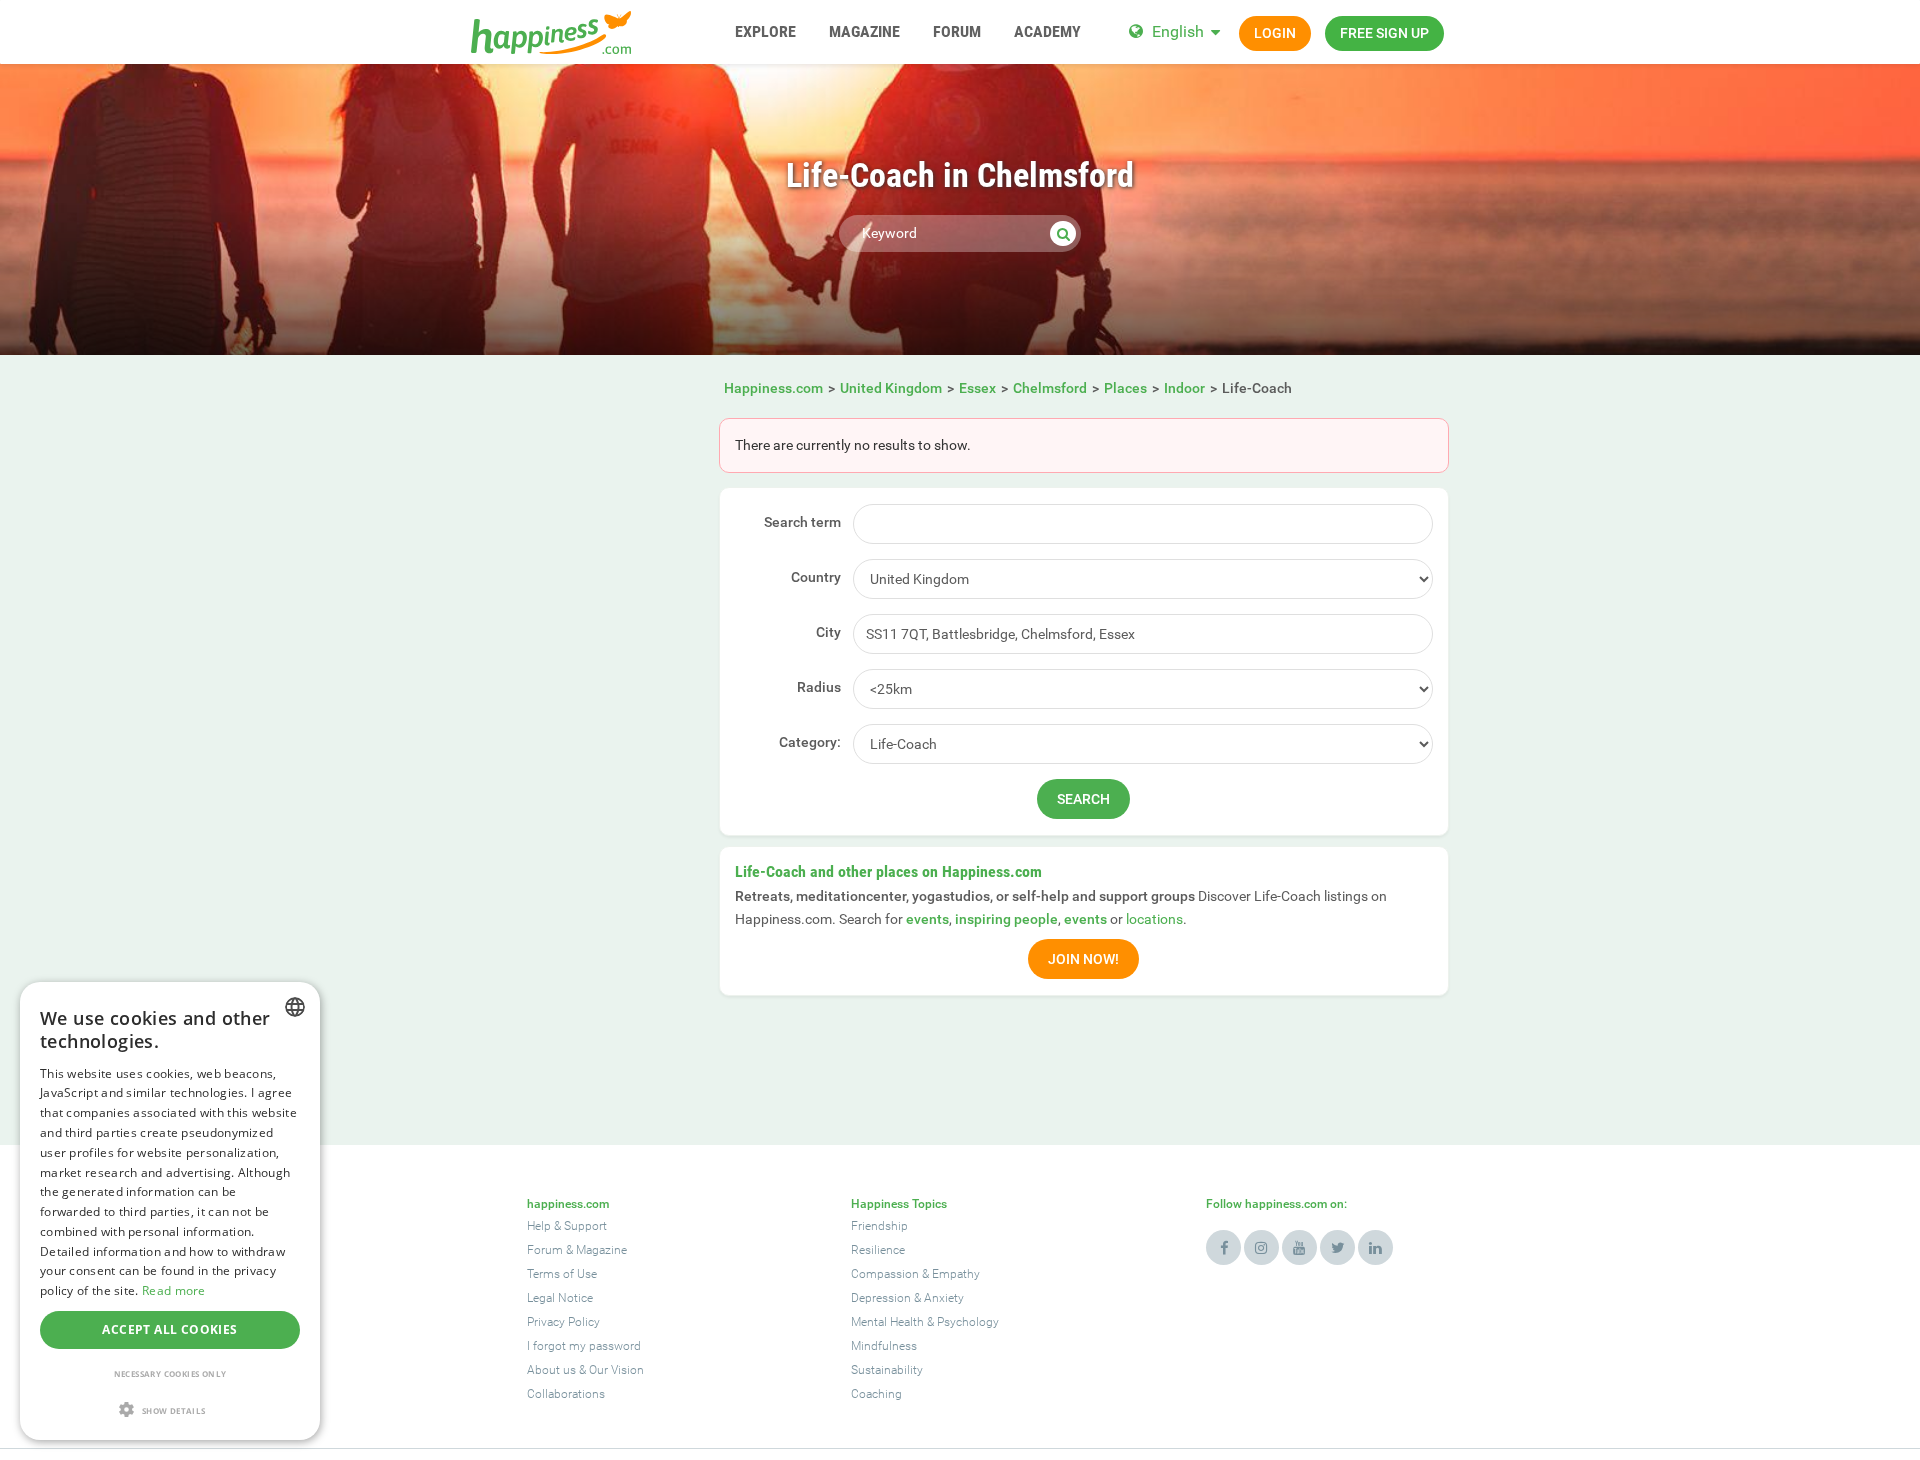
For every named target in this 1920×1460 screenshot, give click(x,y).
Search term (802, 522)
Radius (819, 687)
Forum (545, 1250)
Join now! (1083, 959)
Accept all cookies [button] (169, 1329)
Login (1275, 33)
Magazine (601, 1250)
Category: (810, 742)
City (828, 632)
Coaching (876, 1394)
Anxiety (944, 1298)
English (1178, 31)
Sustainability (887, 1370)
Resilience (878, 1250)
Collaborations (566, 1394)
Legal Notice (560, 1298)
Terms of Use (562, 1274)
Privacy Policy (563, 1322)
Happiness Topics (899, 1204)
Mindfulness (884, 1346)
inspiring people (1006, 919)
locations (1154, 919)
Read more (174, 1290)
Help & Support (567, 1226)
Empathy (956, 1274)
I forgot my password (584, 1346)
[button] (170, 1409)
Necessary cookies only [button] (170, 1373)
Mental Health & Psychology (925, 1322)
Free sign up (1384, 33)
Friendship (879, 1226)
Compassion (885, 1274)
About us (551, 1370)
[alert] (170, 1211)
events (927, 919)
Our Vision (616, 1370)
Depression (881, 1298)
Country (816, 577)
